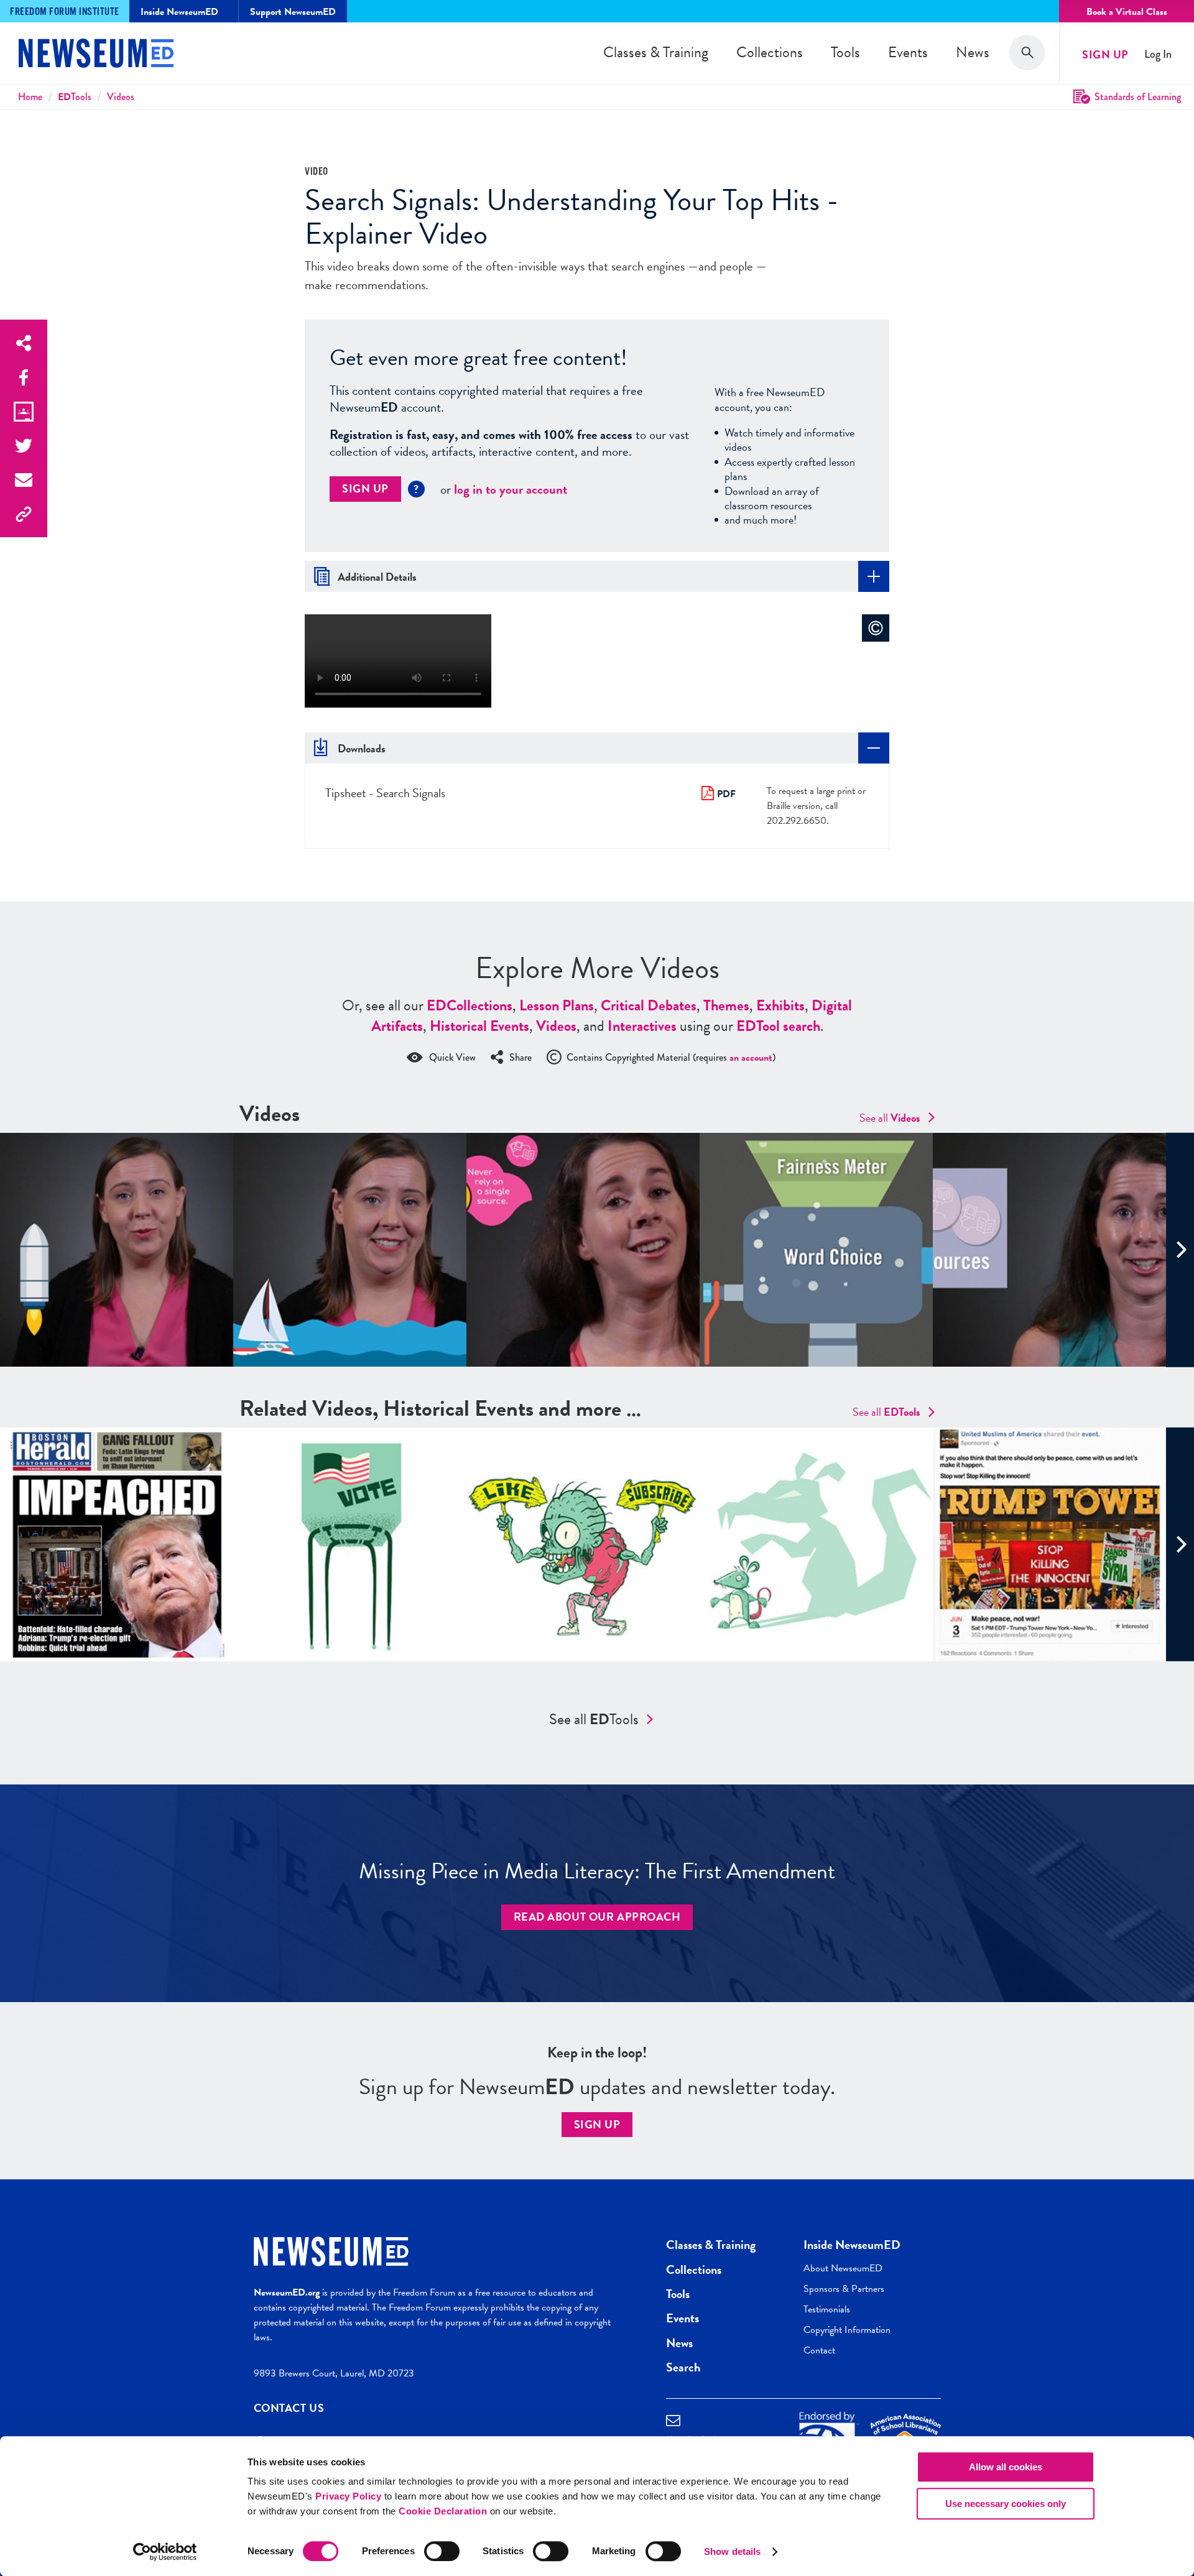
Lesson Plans (557, 1005)
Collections (770, 52)
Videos (121, 97)
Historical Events (479, 1026)
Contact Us (289, 2408)
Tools (845, 52)
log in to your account (511, 489)
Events (908, 52)
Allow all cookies (1006, 2467)
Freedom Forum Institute (65, 12)
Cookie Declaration (443, 2511)
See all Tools (594, 1719)
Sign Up (1105, 54)
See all (890, 1118)
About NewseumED (843, 2268)
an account (751, 1058)
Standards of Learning (1138, 97)
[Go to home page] (96, 55)
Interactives (642, 1026)
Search (683, 2367)
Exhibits (780, 1005)
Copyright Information (847, 2330)
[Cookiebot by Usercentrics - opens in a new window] (165, 2552)
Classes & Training (656, 52)
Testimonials (827, 2309)
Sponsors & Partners (844, 2289)
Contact (819, 2350)
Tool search (778, 1026)
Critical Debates (649, 1005)
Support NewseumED (293, 12)
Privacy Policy (348, 2496)
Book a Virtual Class (1127, 12)
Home (30, 97)
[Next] (1180, 1250)
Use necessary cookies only (1006, 2504)
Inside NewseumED (852, 2245)
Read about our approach (597, 1917)
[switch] (442, 2551)
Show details (732, 2551)
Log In (1158, 54)
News (973, 52)
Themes (726, 1005)
